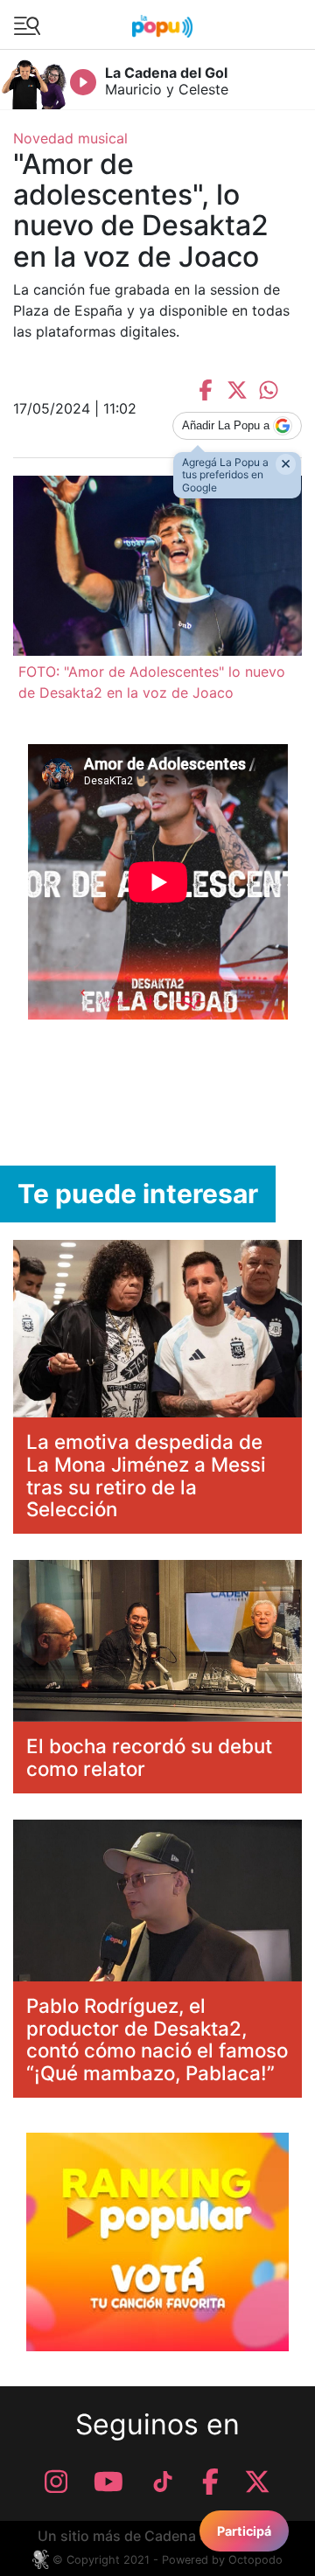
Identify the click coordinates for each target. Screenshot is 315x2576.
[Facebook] (210, 2482)
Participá (244, 2531)
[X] (257, 2482)
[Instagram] (56, 2482)
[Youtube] (108, 2482)
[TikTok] (163, 2482)
